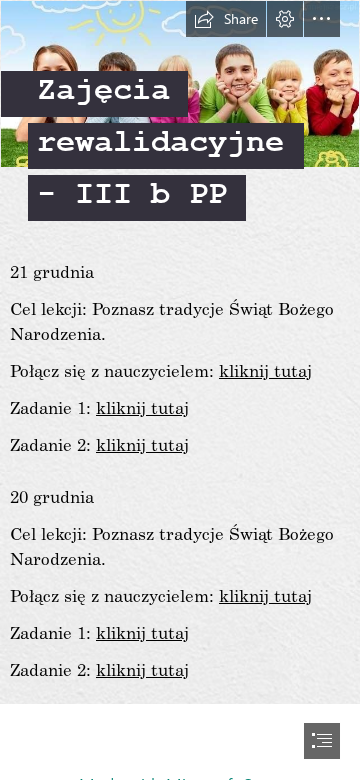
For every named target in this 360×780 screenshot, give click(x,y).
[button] (226, 19)
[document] (180, 390)
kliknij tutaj (265, 370)
